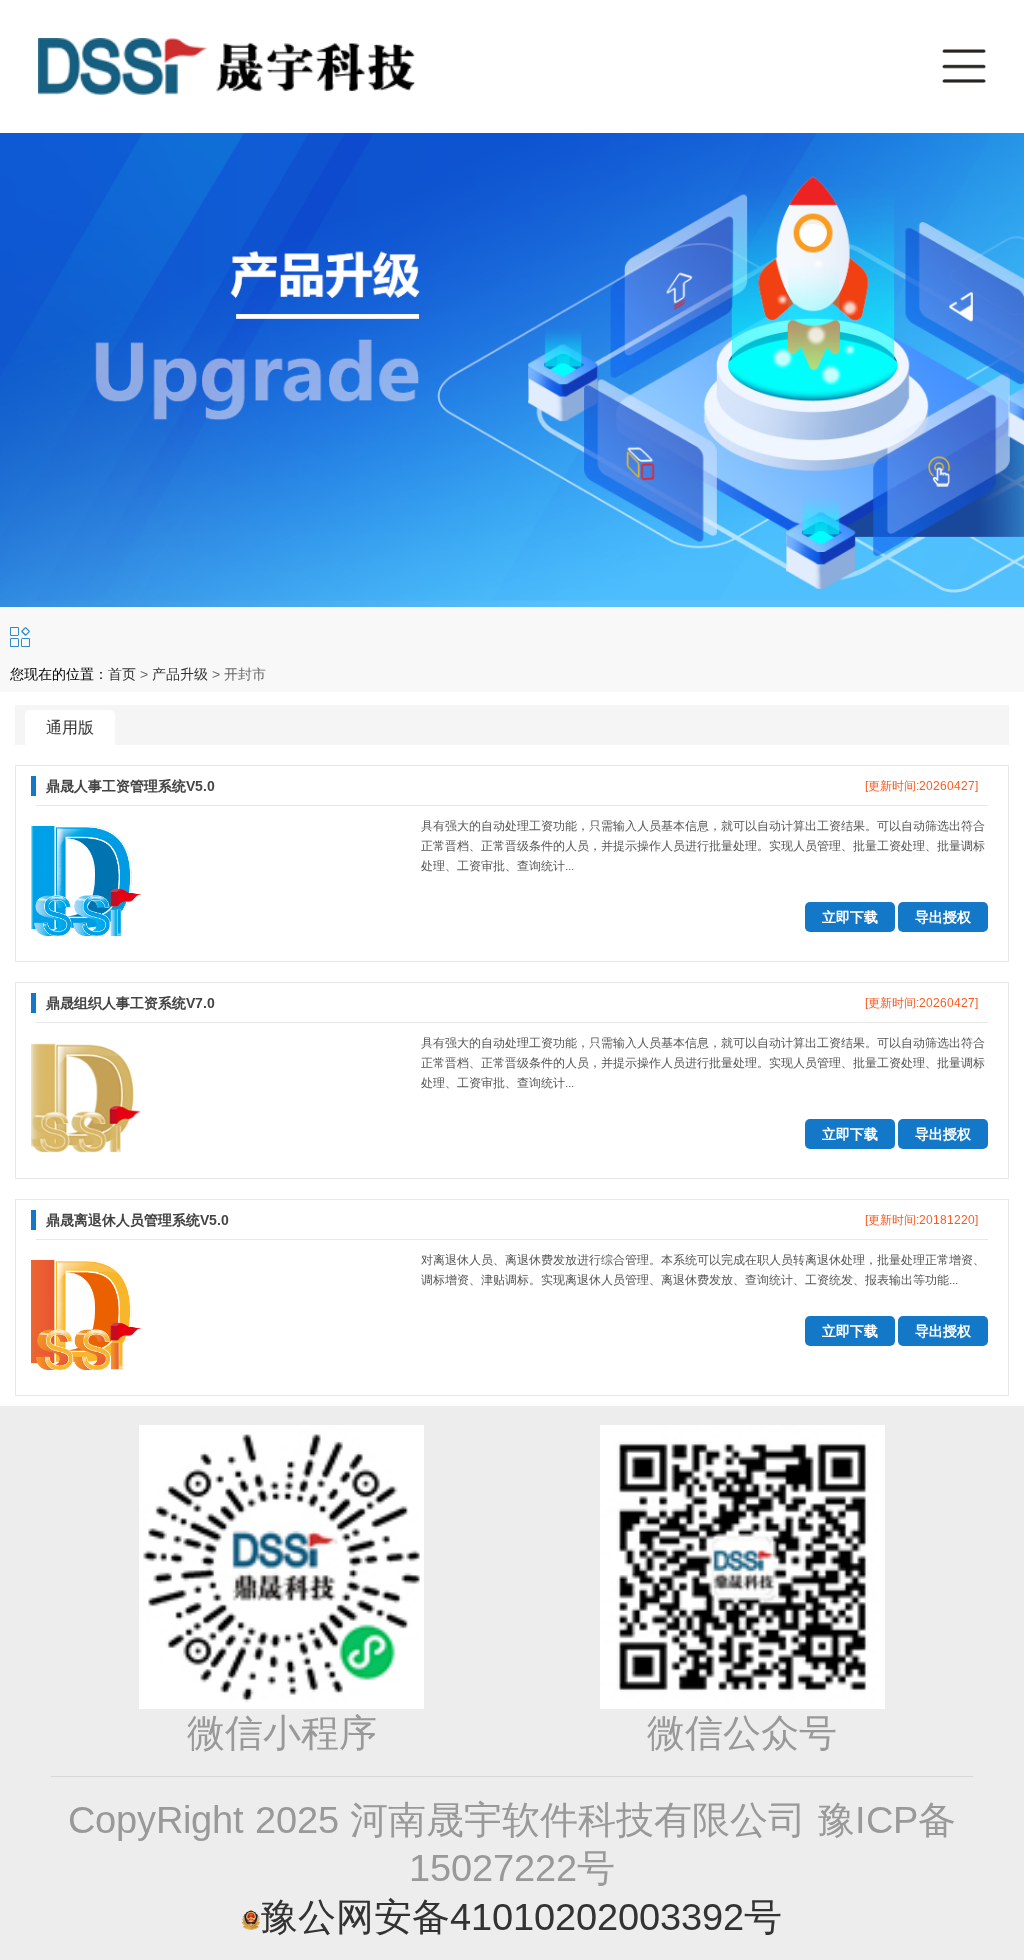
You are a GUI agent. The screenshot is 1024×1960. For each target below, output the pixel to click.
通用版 (70, 727)
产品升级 (180, 674)
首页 (122, 674)
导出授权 (943, 917)
